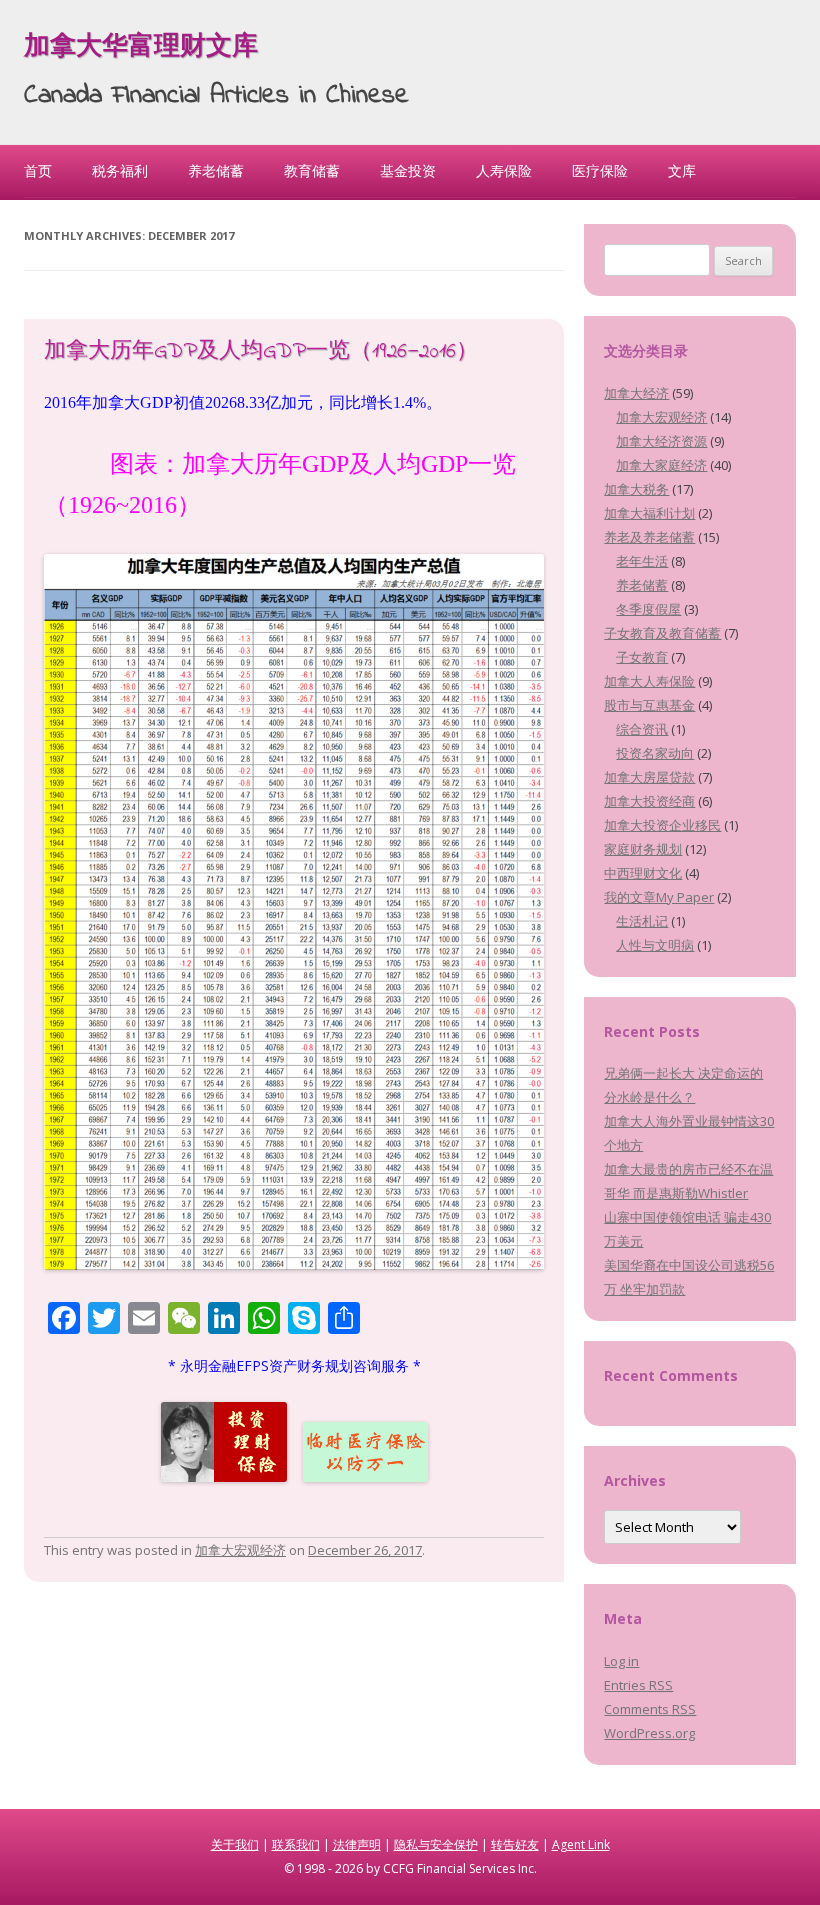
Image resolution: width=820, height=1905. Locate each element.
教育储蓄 (312, 170)
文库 (682, 170)
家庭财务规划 (643, 849)
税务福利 (120, 170)
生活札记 (642, 921)
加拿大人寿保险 (649, 681)
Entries (638, 1685)
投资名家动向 (655, 753)
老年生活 (642, 561)
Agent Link (581, 1844)
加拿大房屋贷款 (649, 777)
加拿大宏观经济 (240, 1550)
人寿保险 (504, 170)
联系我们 (296, 1844)
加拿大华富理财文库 (141, 48)
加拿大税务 (636, 489)
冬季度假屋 (648, 609)
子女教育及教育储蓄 (662, 633)
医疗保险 (600, 170)
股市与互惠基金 (649, 705)
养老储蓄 (216, 170)
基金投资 (408, 170)
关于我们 (235, 1844)
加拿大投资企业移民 (662, 825)
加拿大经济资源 (661, 441)
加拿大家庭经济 (661, 465)
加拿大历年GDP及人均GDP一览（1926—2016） (261, 352)
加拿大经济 (636, 393)
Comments (650, 1709)
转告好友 (515, 1844)
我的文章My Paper (659, 897)
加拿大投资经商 (649, 801)
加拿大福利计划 (649, 513)
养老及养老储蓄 (649, 537)
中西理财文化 (643, 873)
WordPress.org (649, 1733)
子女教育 (642, 657)
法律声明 (357, 1844)
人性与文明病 (655, 945)
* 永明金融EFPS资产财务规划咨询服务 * (294, 1365)
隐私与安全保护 (436, 1844)
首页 (38, 170)
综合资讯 (642, 729)
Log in (621, 1661)
